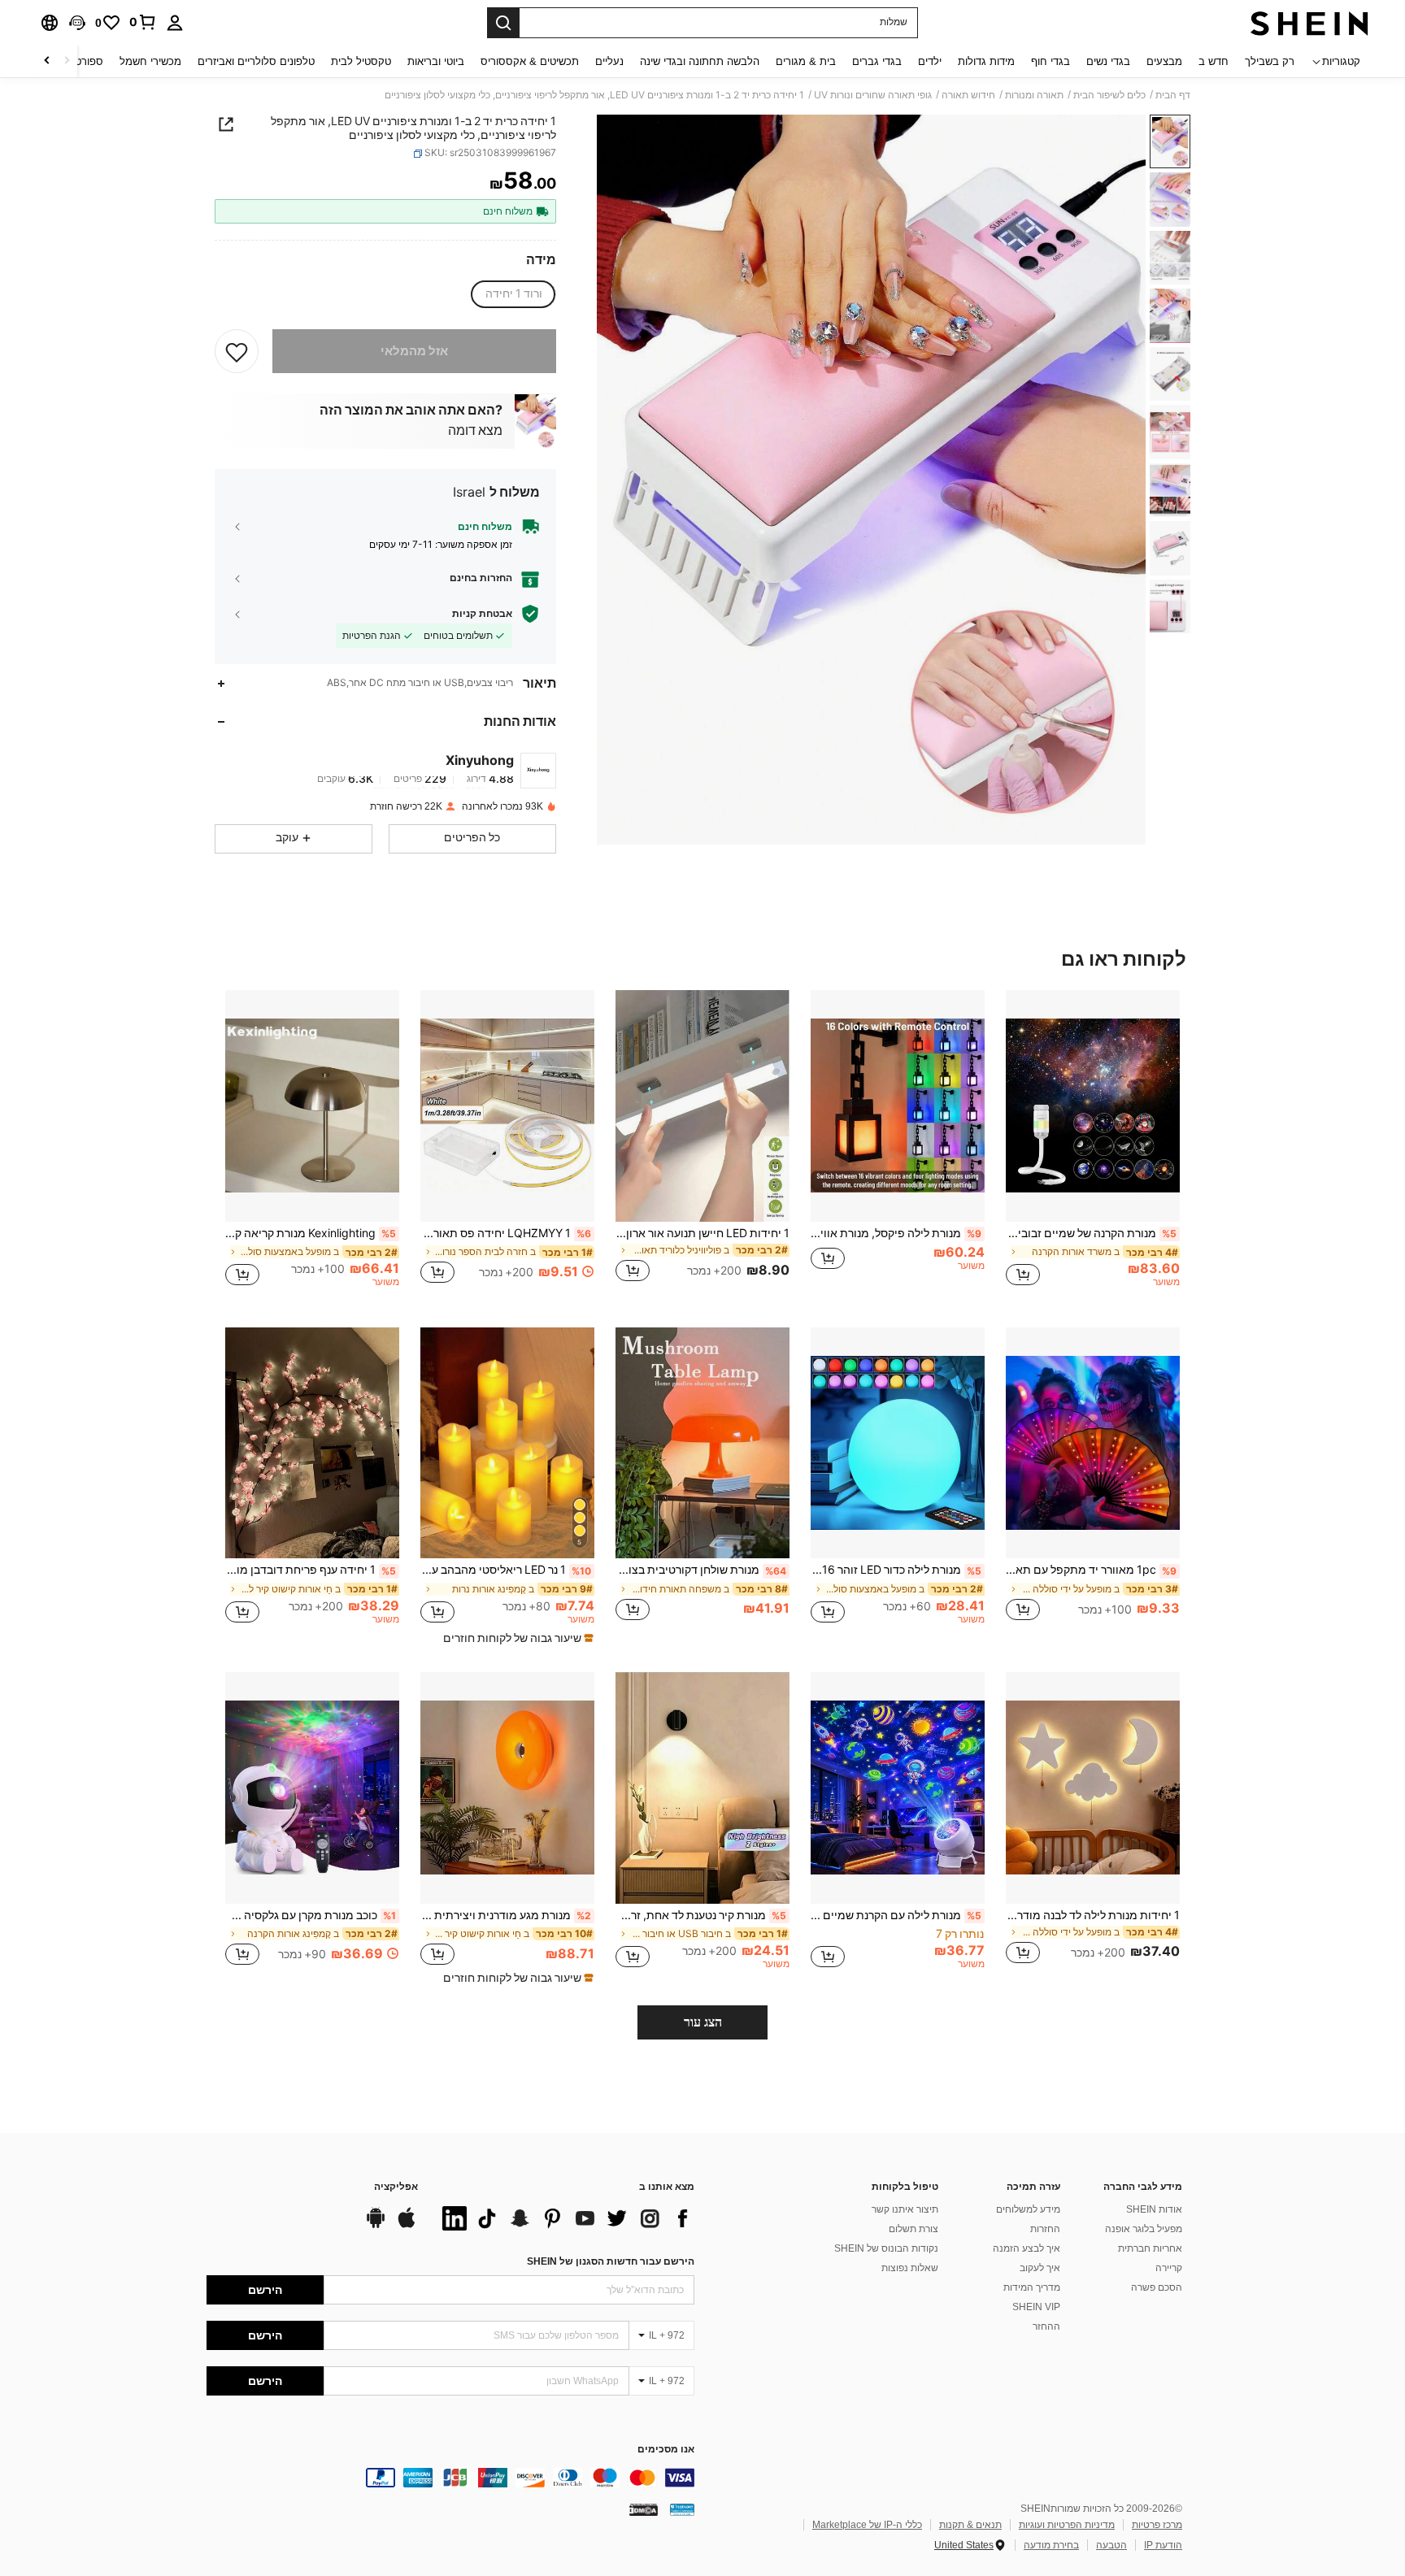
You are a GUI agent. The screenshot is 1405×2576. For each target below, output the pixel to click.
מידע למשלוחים (1028, 2209)
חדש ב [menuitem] (1214, 61)
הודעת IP (1163, 2545)
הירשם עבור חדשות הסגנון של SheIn (611, 2261)
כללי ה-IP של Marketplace (867, 2525)
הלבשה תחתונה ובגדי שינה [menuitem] (700, 61)
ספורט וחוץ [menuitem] (78, 61)
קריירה (1169, 2268)
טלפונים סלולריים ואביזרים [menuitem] (256, 61)
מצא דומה (475, 431)
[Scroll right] (47, 61)
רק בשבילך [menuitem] (1270, 61)
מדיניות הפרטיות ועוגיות (1067, 2525)
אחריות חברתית (1150, 2248)
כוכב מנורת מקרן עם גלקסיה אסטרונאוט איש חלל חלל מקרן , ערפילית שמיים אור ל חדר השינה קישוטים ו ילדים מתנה (311, 1915)
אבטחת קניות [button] (482, 614)
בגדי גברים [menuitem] (877, 61)
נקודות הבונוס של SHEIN (886, 2248)
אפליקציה (396, 2187)
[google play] (376, 2226)
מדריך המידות (1032, 2287)
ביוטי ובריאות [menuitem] (436, 61)
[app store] (407, 2226)
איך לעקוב (1040, 2268)
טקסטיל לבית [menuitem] (361, 61)
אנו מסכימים (666, 2450)
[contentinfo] (450, 2478)
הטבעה (1111, 2545)
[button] (77, 23)
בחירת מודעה (1051, 2545)
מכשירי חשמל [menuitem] (150, 61)
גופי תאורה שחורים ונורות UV (873, 95)
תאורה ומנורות (1034, 95)
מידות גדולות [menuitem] (986, 61)
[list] (564, 2218)
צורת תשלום (913, 2229)
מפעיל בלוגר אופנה (1144, 2229)
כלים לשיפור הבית (1109, 95)
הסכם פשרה (1157, 2287)
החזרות (1045, 2229)
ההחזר (1046, 2326)
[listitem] (1093, 1146)
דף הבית (1173, 95)
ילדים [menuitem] (930, 61)
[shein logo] (1309, 23)
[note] (516, 1638)
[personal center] (175, 23)
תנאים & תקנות (970, 2525)
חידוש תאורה (968, 95)
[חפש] (503, 23)
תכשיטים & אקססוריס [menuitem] (530, 61)
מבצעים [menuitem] (1164, 61)
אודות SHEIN (1154, 2209)
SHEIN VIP (1036, 2307)
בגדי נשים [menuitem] (1108, 61)
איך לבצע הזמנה (1027, 2248)
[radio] (514, 294)
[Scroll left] (67, 61)
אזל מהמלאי (414, 351)
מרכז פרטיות (1157, 2525)
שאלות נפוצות (910, 2268)
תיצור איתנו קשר (905, 2209)
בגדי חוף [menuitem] (1050, 61)
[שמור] (237, 351)
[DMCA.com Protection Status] (644, 2509)
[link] (143, 22)
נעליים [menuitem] (609, 61)
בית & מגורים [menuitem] (806, 61)
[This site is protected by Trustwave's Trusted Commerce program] (682, 2509)
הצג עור (703, 2022)
